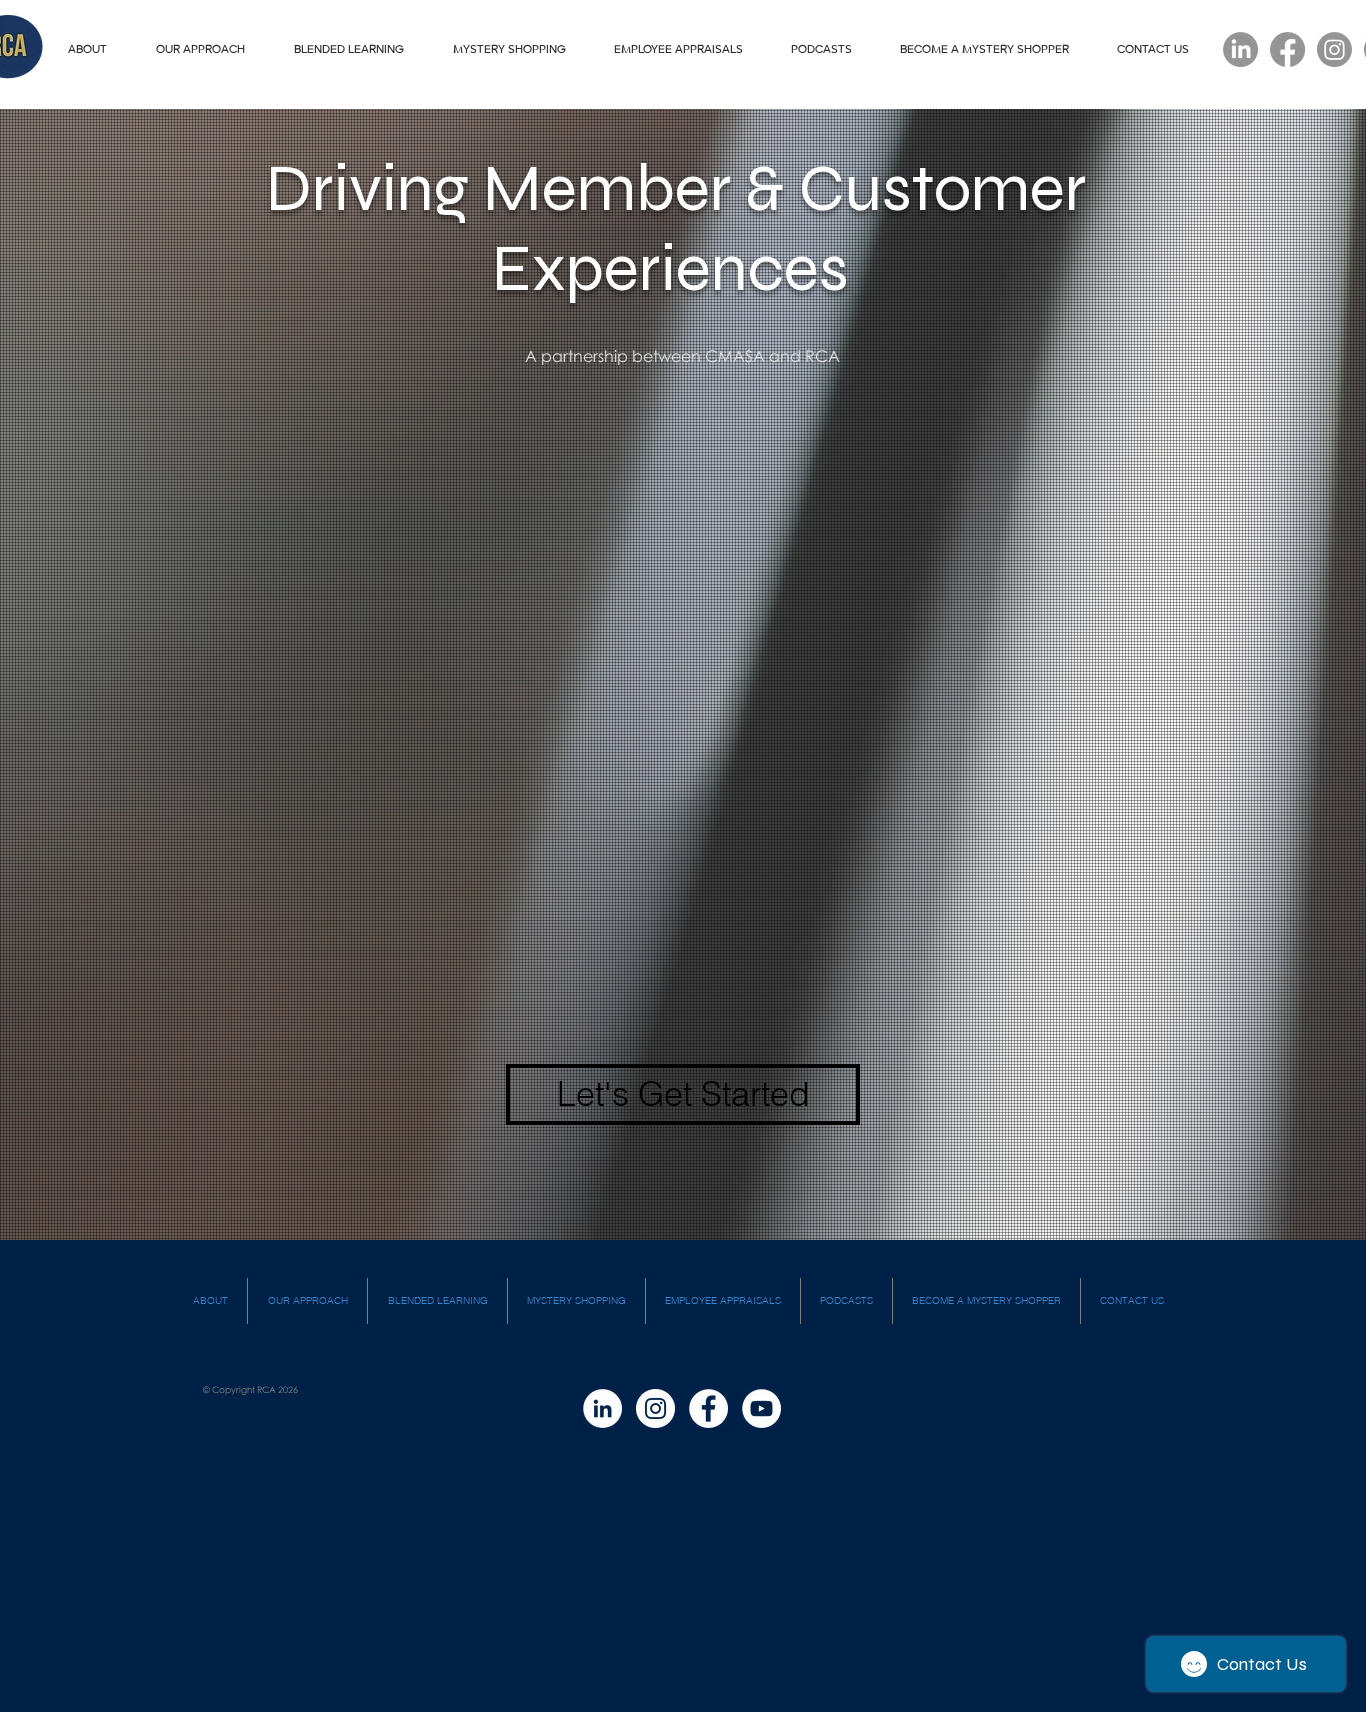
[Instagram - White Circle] (655, 1408)
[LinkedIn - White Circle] (602, 1408)
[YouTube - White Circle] (761, 1408)
